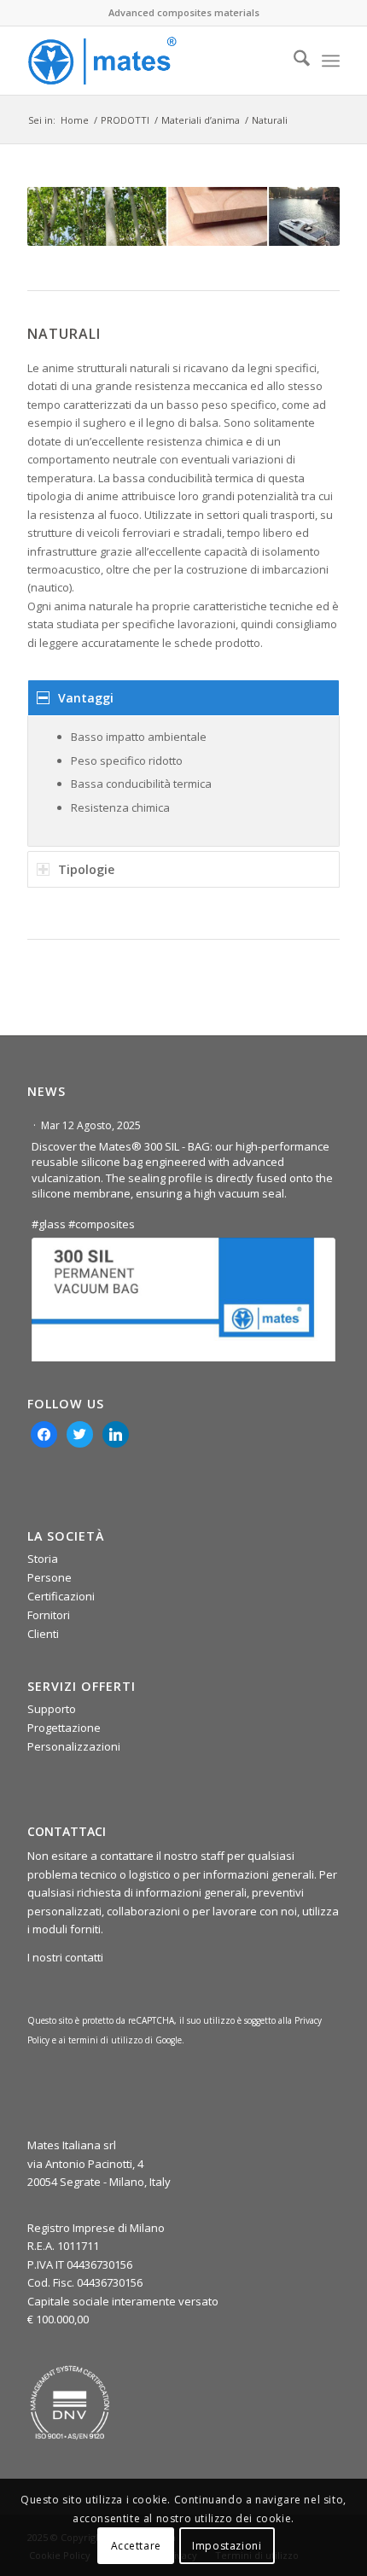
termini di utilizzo (105, 2040)
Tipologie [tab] (86, 869)
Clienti (43, 1634)
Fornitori (49, 1615)
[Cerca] (293, 61)
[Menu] (331, 61)
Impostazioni (227, 2546)
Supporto (52, 1709)
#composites (102, 1224)
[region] (183, 781)
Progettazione (64, 1728)
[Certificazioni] (70, 2403)
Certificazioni (61, 1596)
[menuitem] (293, 61)
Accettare (136, 2546)
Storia (43, 1559)
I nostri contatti (65, 1957)
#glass (49, 1224)
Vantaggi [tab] (86, 698)
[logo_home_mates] (152, 61)
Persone (50, 1577)
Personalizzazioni (74, 1746)
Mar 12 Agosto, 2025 (92, 1125)
